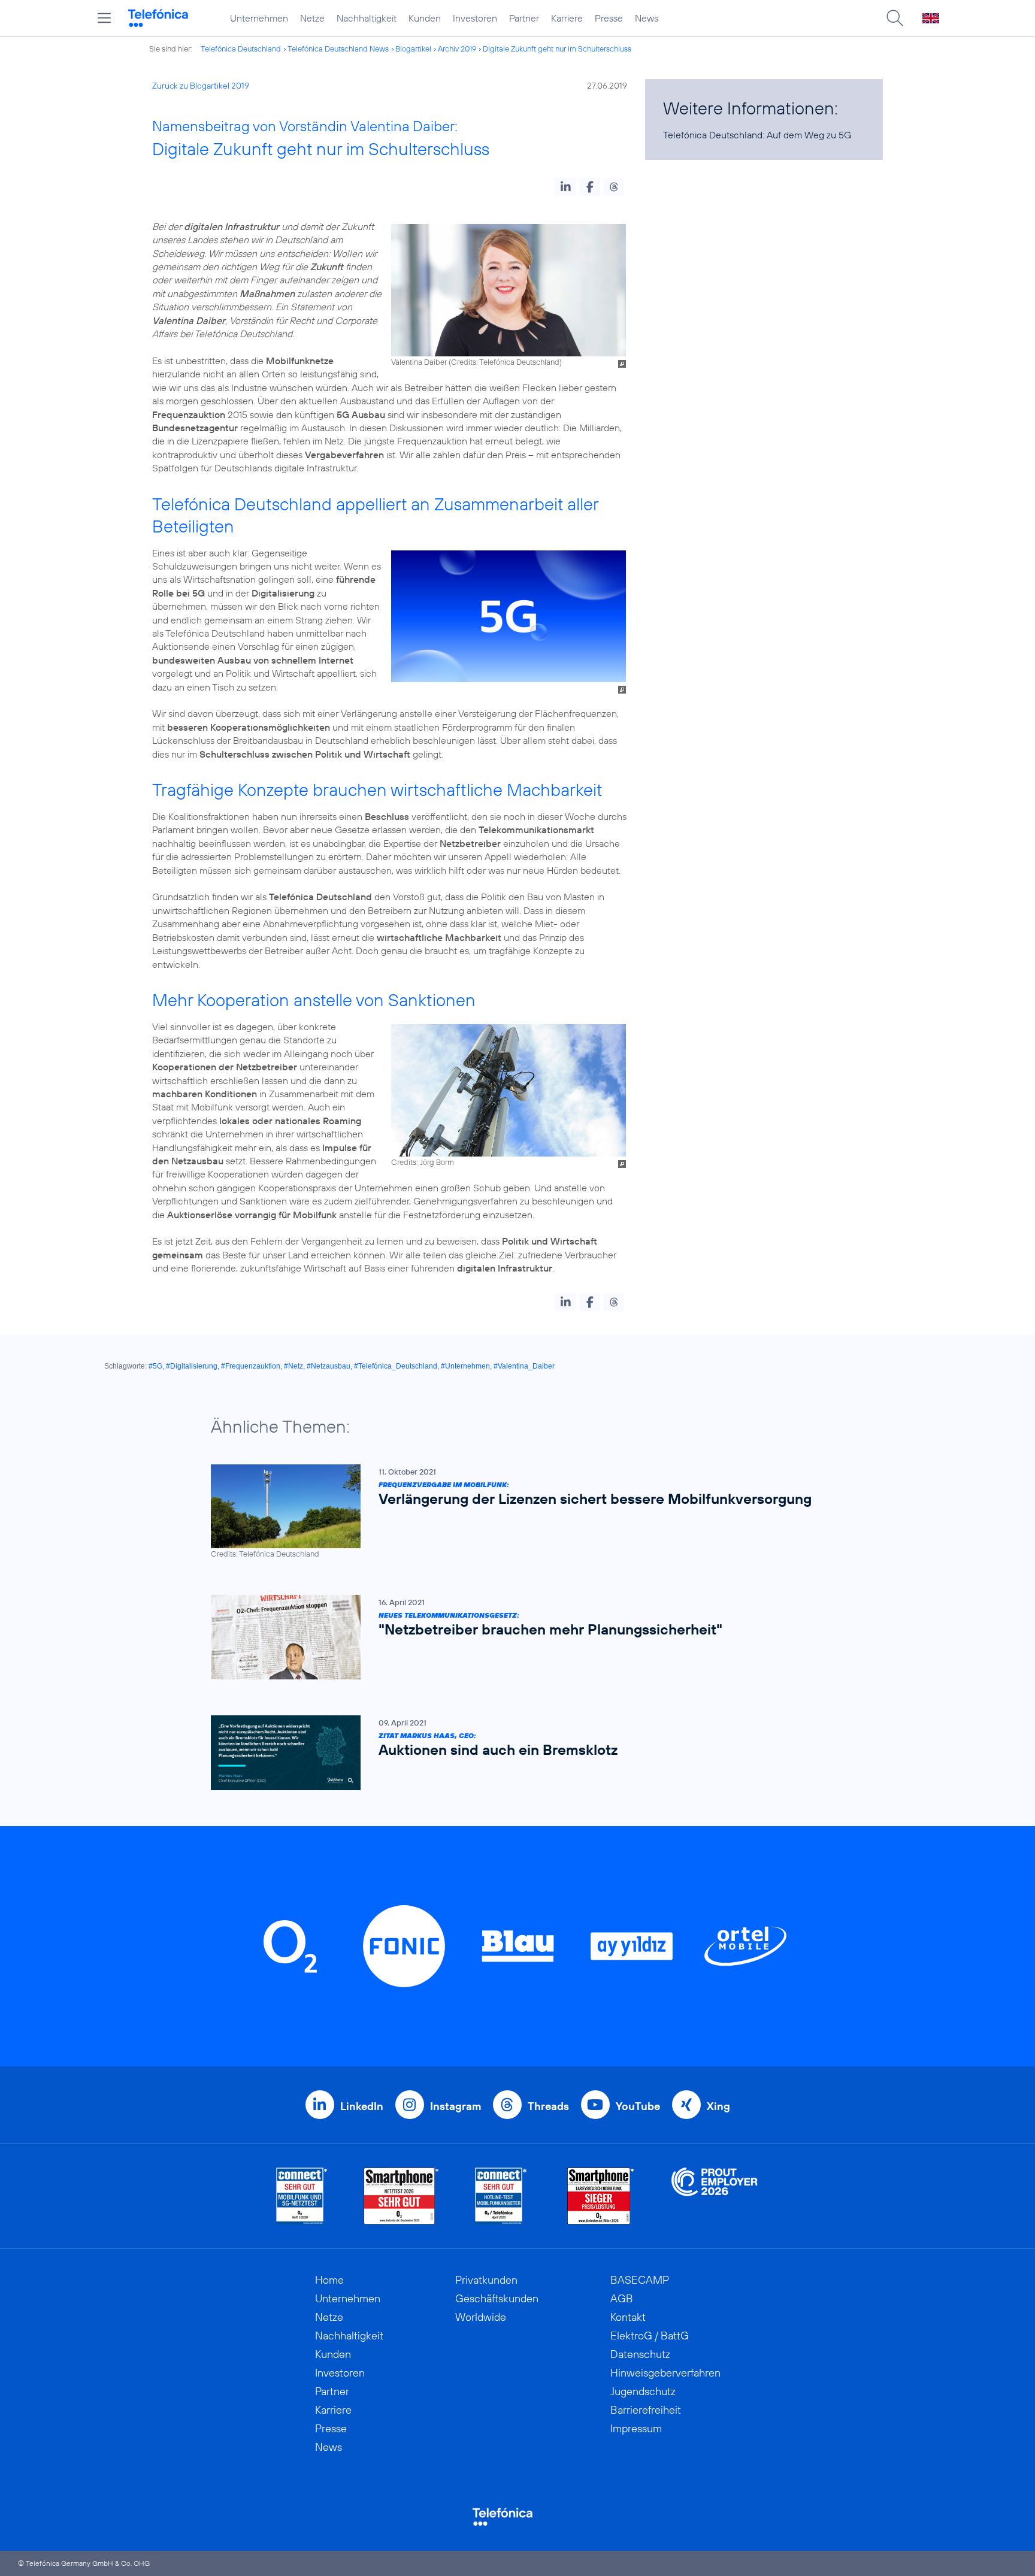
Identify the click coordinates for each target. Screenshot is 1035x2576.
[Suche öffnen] (895, 18)
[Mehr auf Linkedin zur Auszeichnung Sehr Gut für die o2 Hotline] (501, 2196)
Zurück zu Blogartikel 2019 (201, 86)
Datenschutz (640, 2354)
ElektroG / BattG (650, 2336)
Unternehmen (259, 18)
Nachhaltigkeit (367, 18)
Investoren (475, 18)
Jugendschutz (643, 2391)
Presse (609, 18)
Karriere (567, 18)
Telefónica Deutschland (241, 49)
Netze (312, 18)
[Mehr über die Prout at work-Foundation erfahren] (715, 2196)
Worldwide (481, 2317)
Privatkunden (486, 2280)
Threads (548, 2106)
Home (329, 2280)
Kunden (425, 18)
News (647, 18)
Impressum (636, 2428)
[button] (566, 187)
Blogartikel (413, 49)
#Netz (293, 1366)
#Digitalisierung (192, 1366)
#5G (155, 1366)
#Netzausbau (329, 1366)
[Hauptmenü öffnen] (104, 18)
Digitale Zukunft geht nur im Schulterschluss (557, 49)
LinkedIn (362, 2106)
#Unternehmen (465, 1366)
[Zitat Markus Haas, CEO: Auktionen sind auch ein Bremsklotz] (512, 1753)
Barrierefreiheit (646, 2410)
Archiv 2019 (457, 49)
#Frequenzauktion (251, 1366)
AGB (622, 2298)
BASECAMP (640, 2280)
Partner (524, 18)
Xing (718, 2106)
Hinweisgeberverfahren (665, 2373)
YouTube (638, 2106)
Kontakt (628, 2317)
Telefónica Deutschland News (338, 49)
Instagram (456, 2106)
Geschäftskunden (497, 2298)
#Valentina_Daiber (524, 1366)
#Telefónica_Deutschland (396, 1366)
